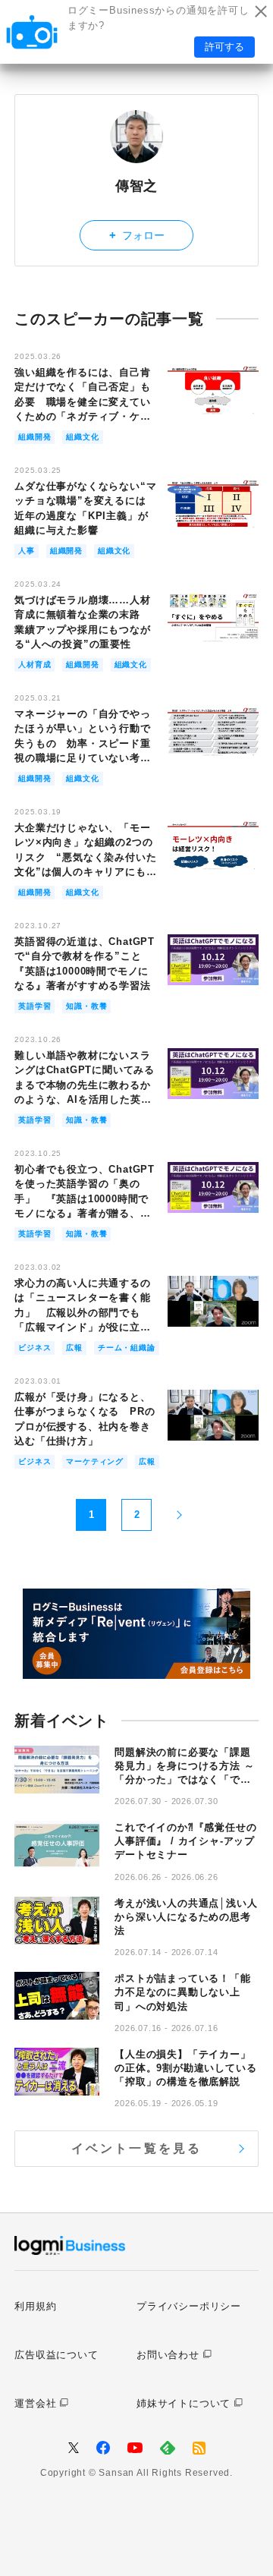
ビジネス (35, 1348)
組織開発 (35, 437)
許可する (224, 47)
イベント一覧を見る (137, 2148)
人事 (27, 551)
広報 (74, 1348)
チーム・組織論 (127, 1348)
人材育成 (35, 664)
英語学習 (35, 1006)
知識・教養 (86, 1006)
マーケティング (95, 1461)
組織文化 (82, 437)
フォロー (137, 235)
